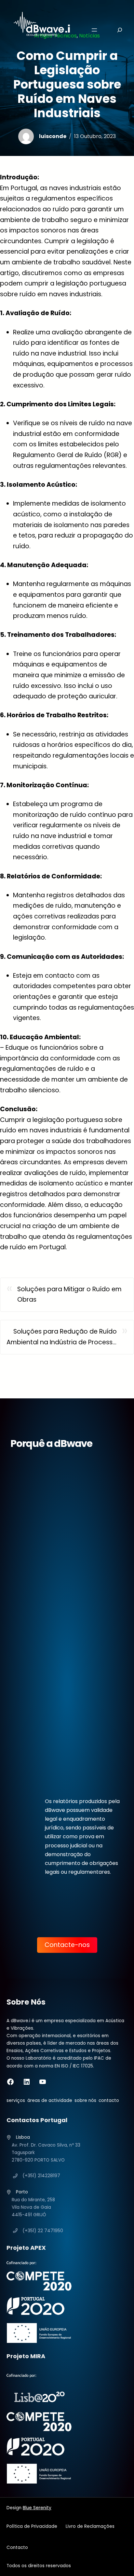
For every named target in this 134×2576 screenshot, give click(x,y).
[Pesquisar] (115, 30)
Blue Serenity (37, 2508)
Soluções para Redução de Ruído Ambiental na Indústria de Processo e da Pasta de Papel (62, 1337)
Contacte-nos (67, 1945)
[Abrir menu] (94, 30)
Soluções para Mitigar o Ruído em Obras (69, 1295)
